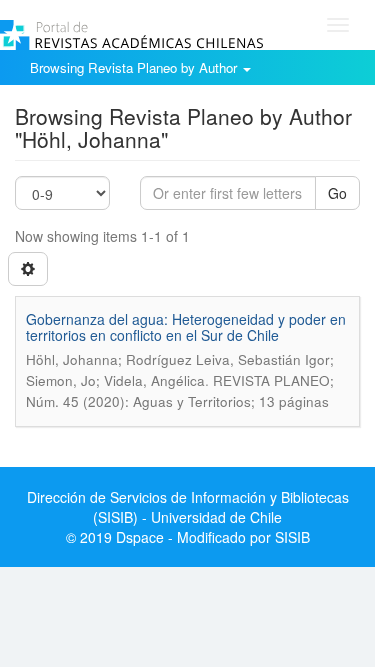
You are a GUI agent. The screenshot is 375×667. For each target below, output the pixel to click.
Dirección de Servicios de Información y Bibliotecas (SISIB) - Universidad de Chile (188, 507)
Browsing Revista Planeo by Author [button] (135, 67)
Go (337, 193)
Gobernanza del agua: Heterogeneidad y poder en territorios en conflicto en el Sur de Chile (186, 326)
